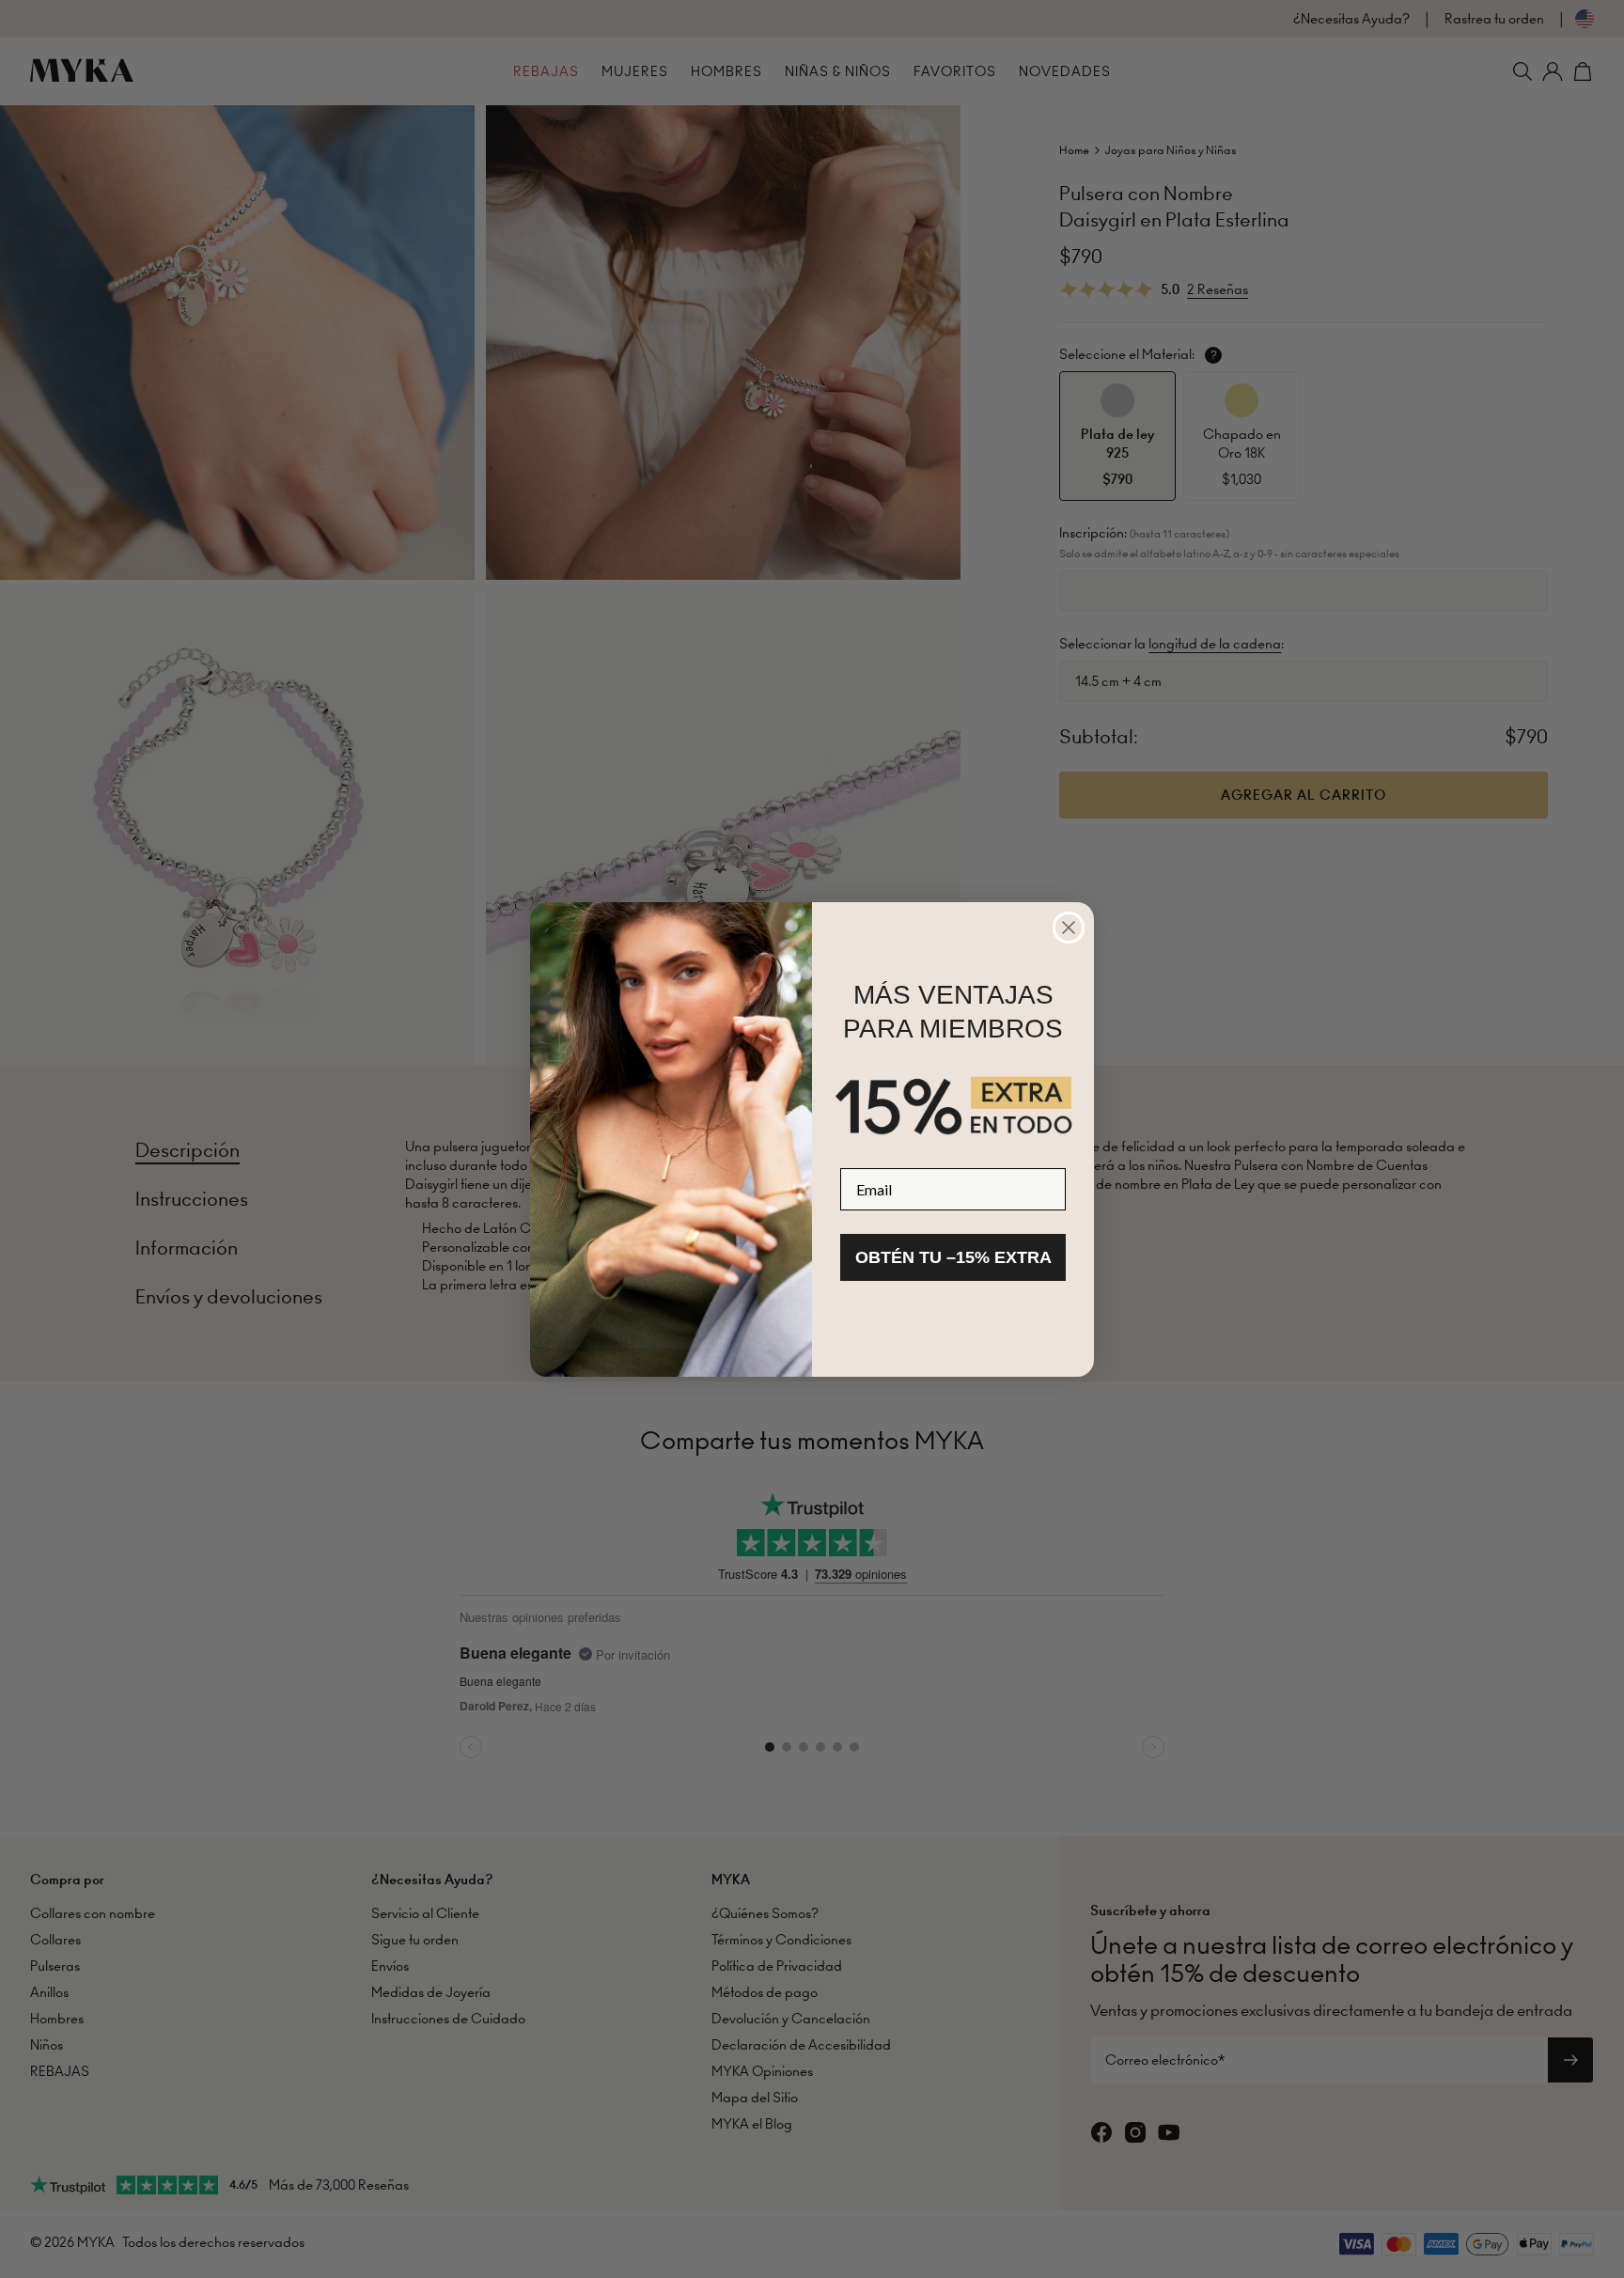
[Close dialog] (1069, 928)
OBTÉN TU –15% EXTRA (953, 1257)
